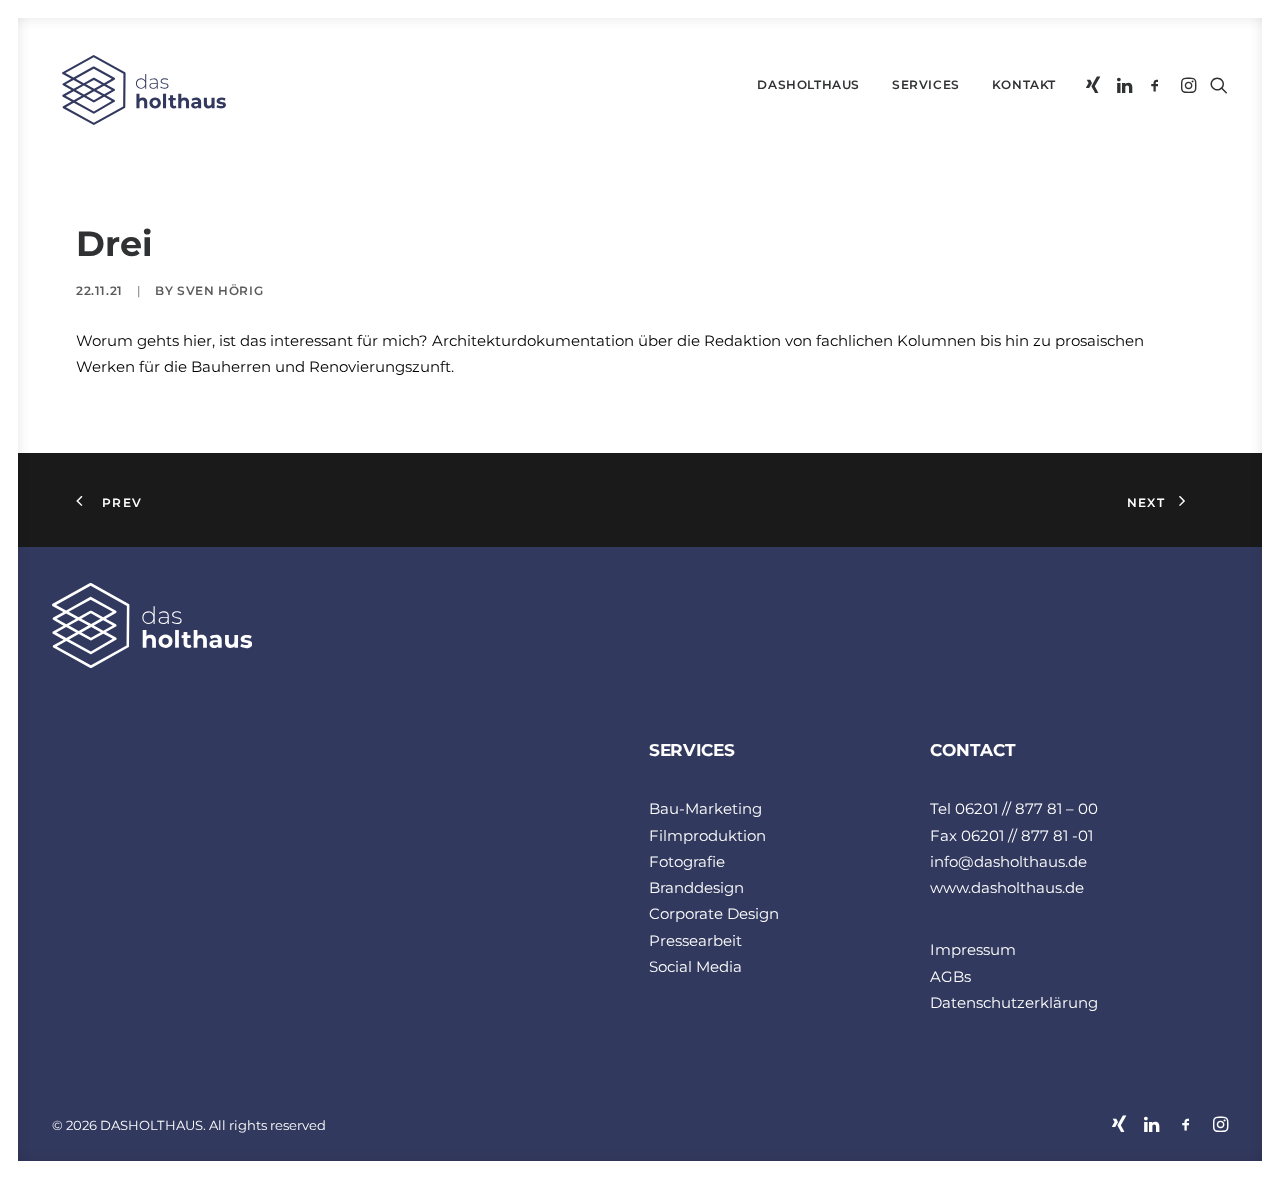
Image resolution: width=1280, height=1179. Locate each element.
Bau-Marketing (705, 808)
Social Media (695, 966)
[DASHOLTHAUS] (139, 90)
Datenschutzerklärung (1014, 1002)
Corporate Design (714, 913)
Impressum (973, 949)
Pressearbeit (695, 940)
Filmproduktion (707, 835)
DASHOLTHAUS (808, 84)
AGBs (950, 976)
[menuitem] (808, 85)
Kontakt (1024, 84)
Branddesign (696, 887)
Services (926, 84)
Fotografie (687, 861)
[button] (1094, 85)
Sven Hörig (220, 290)
